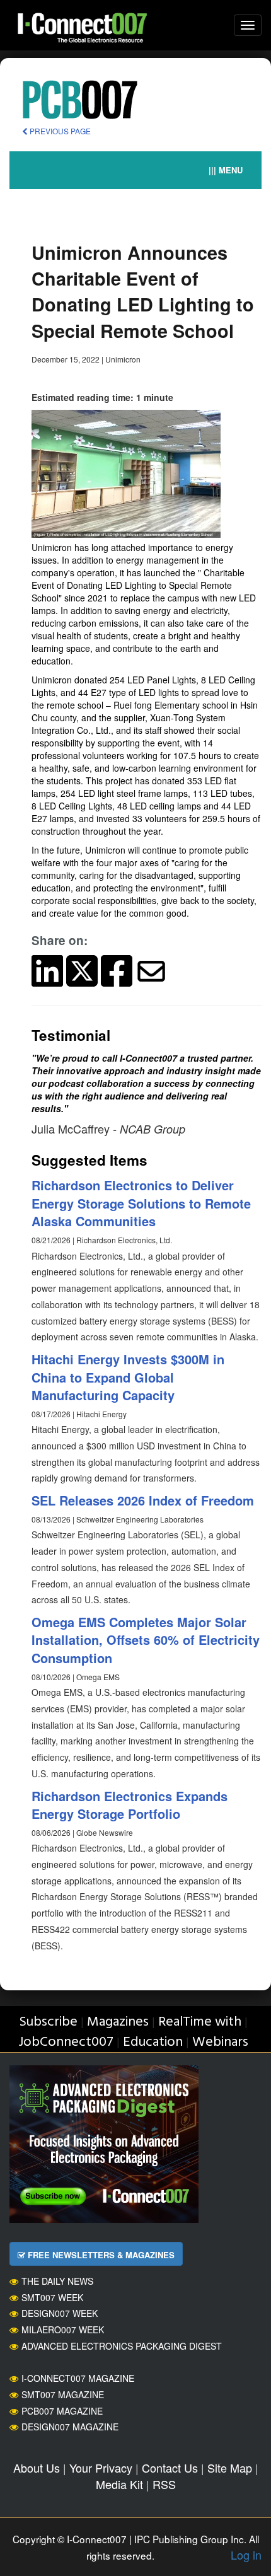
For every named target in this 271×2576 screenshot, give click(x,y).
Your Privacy (101, 2468)
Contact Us (170, 2468)
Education (153, 2042)
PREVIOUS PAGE (59, 131)
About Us (37, 2468)
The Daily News (57, 2281)
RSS (164, 2484)
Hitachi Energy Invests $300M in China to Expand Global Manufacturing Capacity (128, 1377)
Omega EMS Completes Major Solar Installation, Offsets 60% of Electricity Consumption (146, 1640)
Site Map (230, 2468)
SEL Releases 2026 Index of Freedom (143, 1500)
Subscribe (48, 2022)
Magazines (118, 2022)
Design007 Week (60, 2313)
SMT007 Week (52, 2297)
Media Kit (119, 2484)
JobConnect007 (66, 2042)
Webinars (220, 2042)
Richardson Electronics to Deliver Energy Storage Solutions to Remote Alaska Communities (141, 1203)
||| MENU (226, 170)
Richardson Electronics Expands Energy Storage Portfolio (130, 1805)
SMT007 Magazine (63, 2394)
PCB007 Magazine (62, 2411)
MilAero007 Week (63, 2329)
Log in (246, 2555)
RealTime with (200, 2022)
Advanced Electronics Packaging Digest (122, 2346)
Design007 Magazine (70, 2427)
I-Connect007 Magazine (78, 2378)
